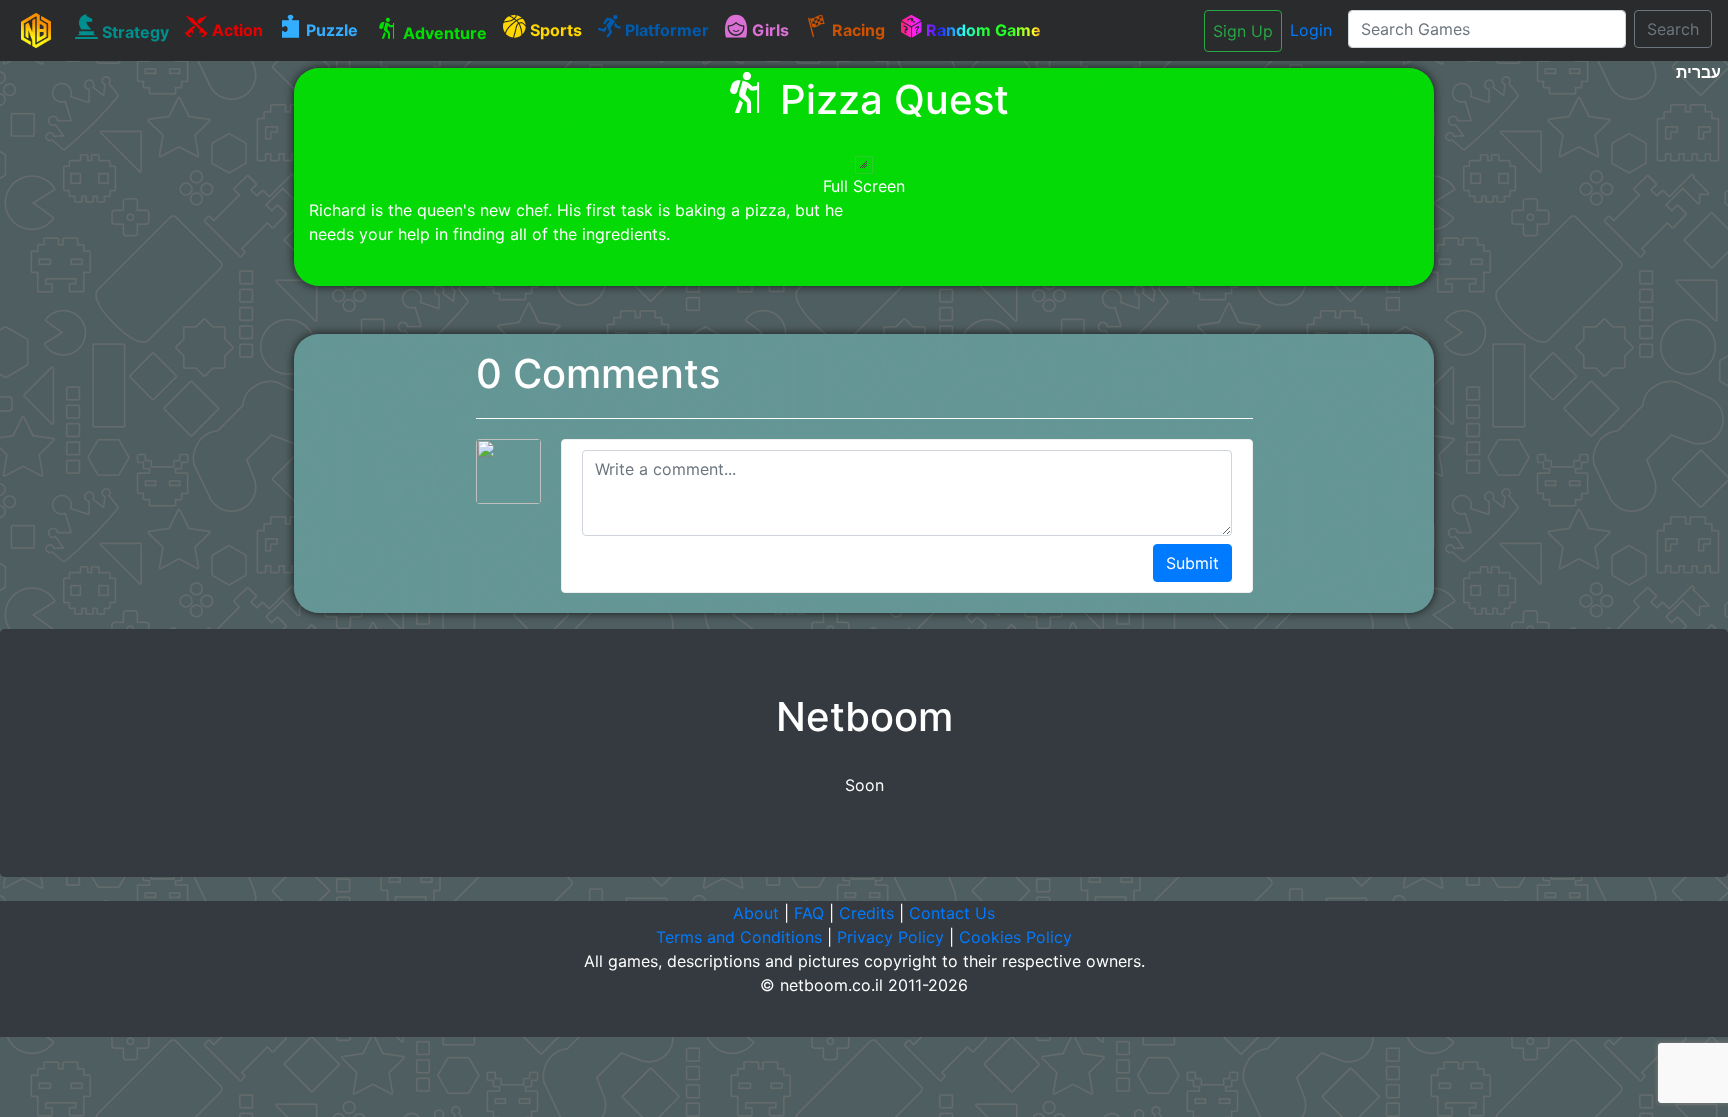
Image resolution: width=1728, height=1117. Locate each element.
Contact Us (952, 913)
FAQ (809, 913)
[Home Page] (36, 30)
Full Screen (864, 186)
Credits (866, 913)
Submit (1192, 563)
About (756, 913)
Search (1673, 29)
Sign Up (1243, 31)
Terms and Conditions (739, 937)
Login (1311, 30)
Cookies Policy (1015, 937)
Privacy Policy (890, 937)
